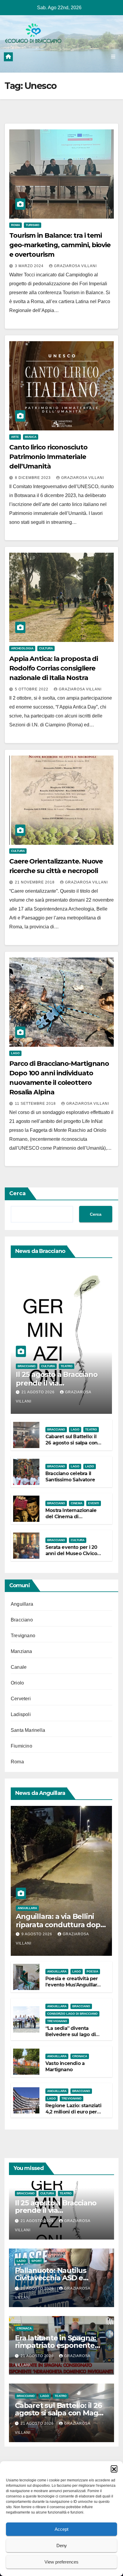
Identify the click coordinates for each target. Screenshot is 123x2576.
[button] (114, 2469)
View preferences (61, 2562)
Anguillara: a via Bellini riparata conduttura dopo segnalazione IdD (60, 1925)
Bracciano (27, 1366)
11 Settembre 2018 (36, 1104)
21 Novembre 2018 (35, 882)
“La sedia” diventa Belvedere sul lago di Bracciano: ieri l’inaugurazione (70, 2037)
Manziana (21, 1651)
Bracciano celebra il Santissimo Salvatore (70, 1477)
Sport (37, 2261)
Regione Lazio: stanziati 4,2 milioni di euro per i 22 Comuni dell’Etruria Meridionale (73, 2115)
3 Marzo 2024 (30, 266)
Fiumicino (21, 1746)
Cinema (77, 1503)
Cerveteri (21, 1699)
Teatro (67, 1366)
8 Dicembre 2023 (33, 478)
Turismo (33, 225)
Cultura (46, 648)
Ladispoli (21, 1714)
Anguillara (22, 1604)
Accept (61, 2529)
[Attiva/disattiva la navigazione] (113, 57)
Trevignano (23, 1636)
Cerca (17, 1193)
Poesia (92, 1971)
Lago (15, 1053)
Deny (62, 2546)
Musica (31, 437)
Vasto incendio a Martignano (65, 2066)
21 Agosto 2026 (39, 1392)
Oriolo (17, 1683)
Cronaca (80, 2056)
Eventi (94, 1503)
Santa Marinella (28, 1730)
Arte (15, 437)
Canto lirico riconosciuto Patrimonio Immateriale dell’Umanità (48, 457)
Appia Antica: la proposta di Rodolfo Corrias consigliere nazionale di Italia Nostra (54, 668)
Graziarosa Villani (75, 266)
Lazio (90, 1466)
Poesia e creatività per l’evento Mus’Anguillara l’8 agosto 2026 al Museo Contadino (73, 1988)
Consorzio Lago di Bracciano (72, 2014)
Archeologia (22, 648)
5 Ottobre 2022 (32, 689)
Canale (19, 1667)
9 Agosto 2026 (37, 1934)
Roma (16, 225)
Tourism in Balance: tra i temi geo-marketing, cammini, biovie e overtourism (60, 245)
